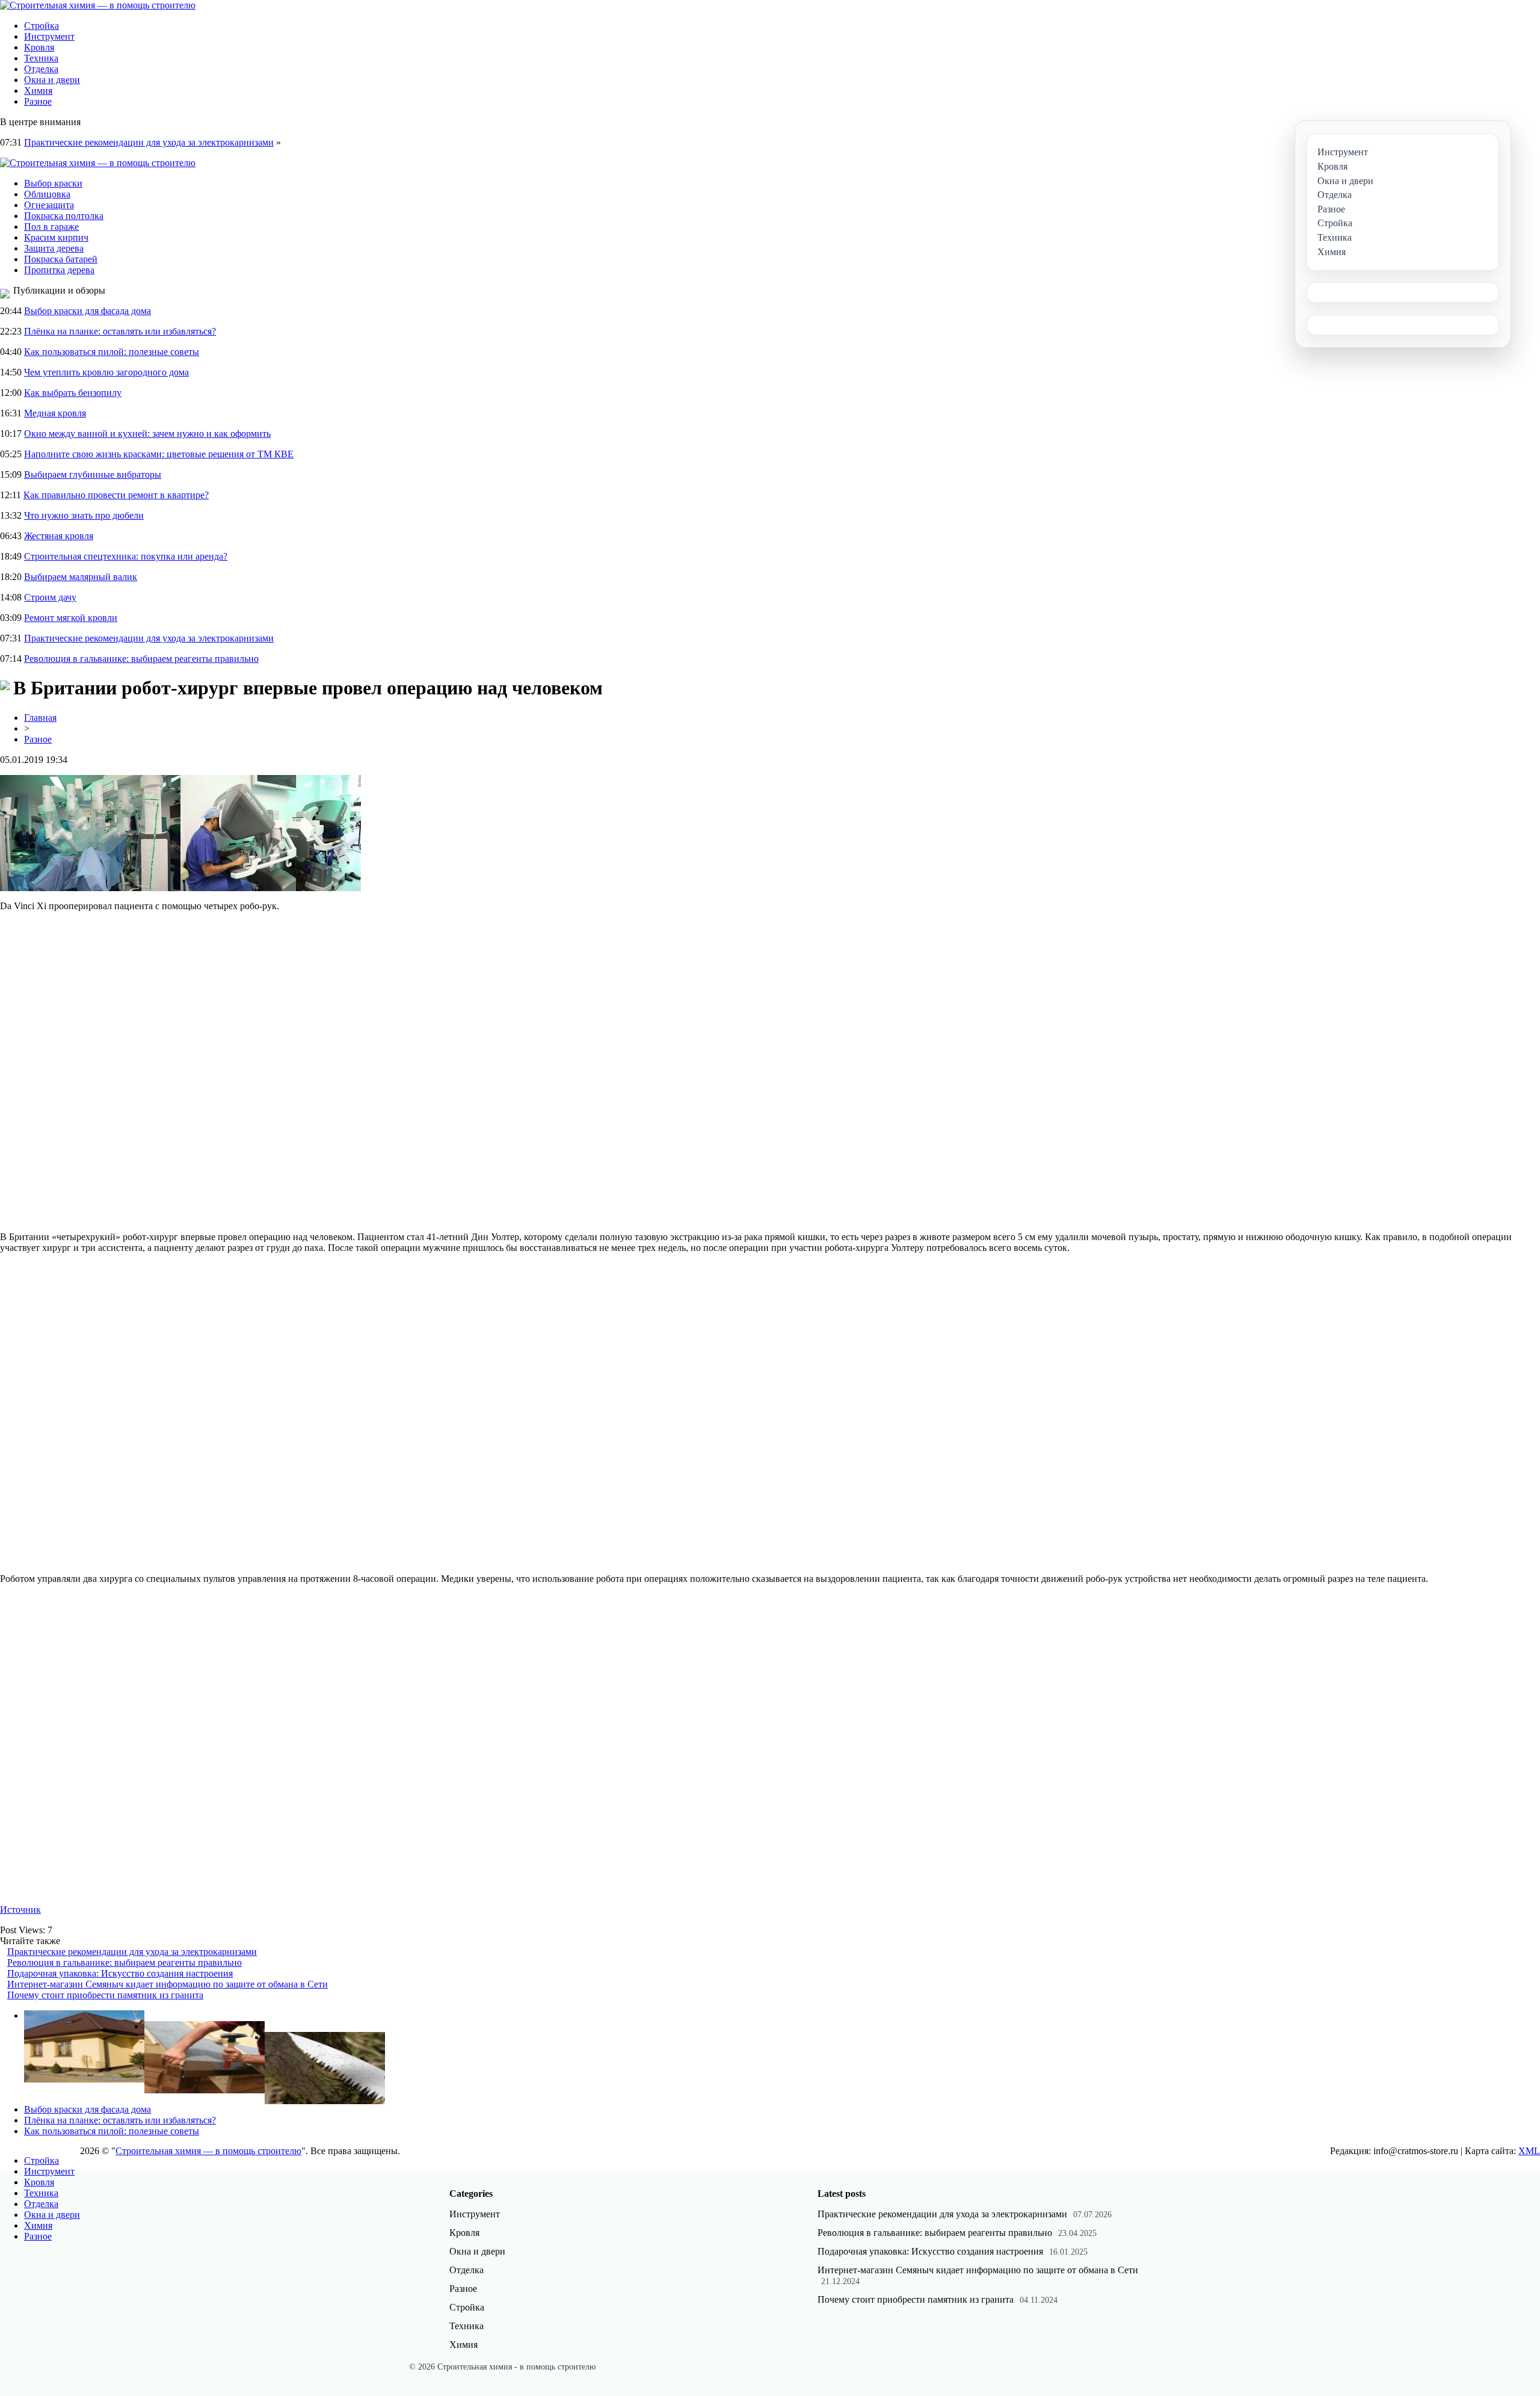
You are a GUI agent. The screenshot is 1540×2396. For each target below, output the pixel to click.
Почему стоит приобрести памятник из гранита (105, 1995)
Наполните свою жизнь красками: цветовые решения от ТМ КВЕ (159, 454)
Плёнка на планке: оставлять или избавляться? (120, 331)
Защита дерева (54, 248)
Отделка (41, 69)
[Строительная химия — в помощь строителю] (98, 5)
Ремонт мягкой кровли (71, 618)
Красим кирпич (56, 237)
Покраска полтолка (64, 216)
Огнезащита (49, 205)
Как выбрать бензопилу (73, 393)
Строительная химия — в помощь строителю (208, 2151)
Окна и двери (52, 80)
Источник (20, 1910)
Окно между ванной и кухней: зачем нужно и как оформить (147, 434)
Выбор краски (53, 183)
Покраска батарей (61, 259)
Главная (40, 718)
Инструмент (49, 36)
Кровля (39, 47)
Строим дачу (50, 597)
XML (1529, 2151)
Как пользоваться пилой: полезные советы (112, 352)
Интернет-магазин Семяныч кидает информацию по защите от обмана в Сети (168, 1984)
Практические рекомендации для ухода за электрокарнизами (149, 142)
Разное (38, 101)
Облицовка (47, 194)
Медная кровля (55, 413)
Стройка (42, 26)
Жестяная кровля (59, 536)
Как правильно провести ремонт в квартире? (116, 495)
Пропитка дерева (59, 270)
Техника (41, 58)
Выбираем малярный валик (81, 577)
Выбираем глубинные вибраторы (93, 474)
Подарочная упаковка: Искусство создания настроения (120, 1973)
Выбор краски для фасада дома (88, 311)
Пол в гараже (51, 227)
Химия (38, 91)
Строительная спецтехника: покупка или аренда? (126, 556)
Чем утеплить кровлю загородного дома (106, 372)
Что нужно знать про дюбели (84, 515)
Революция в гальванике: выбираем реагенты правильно (141, 659)
